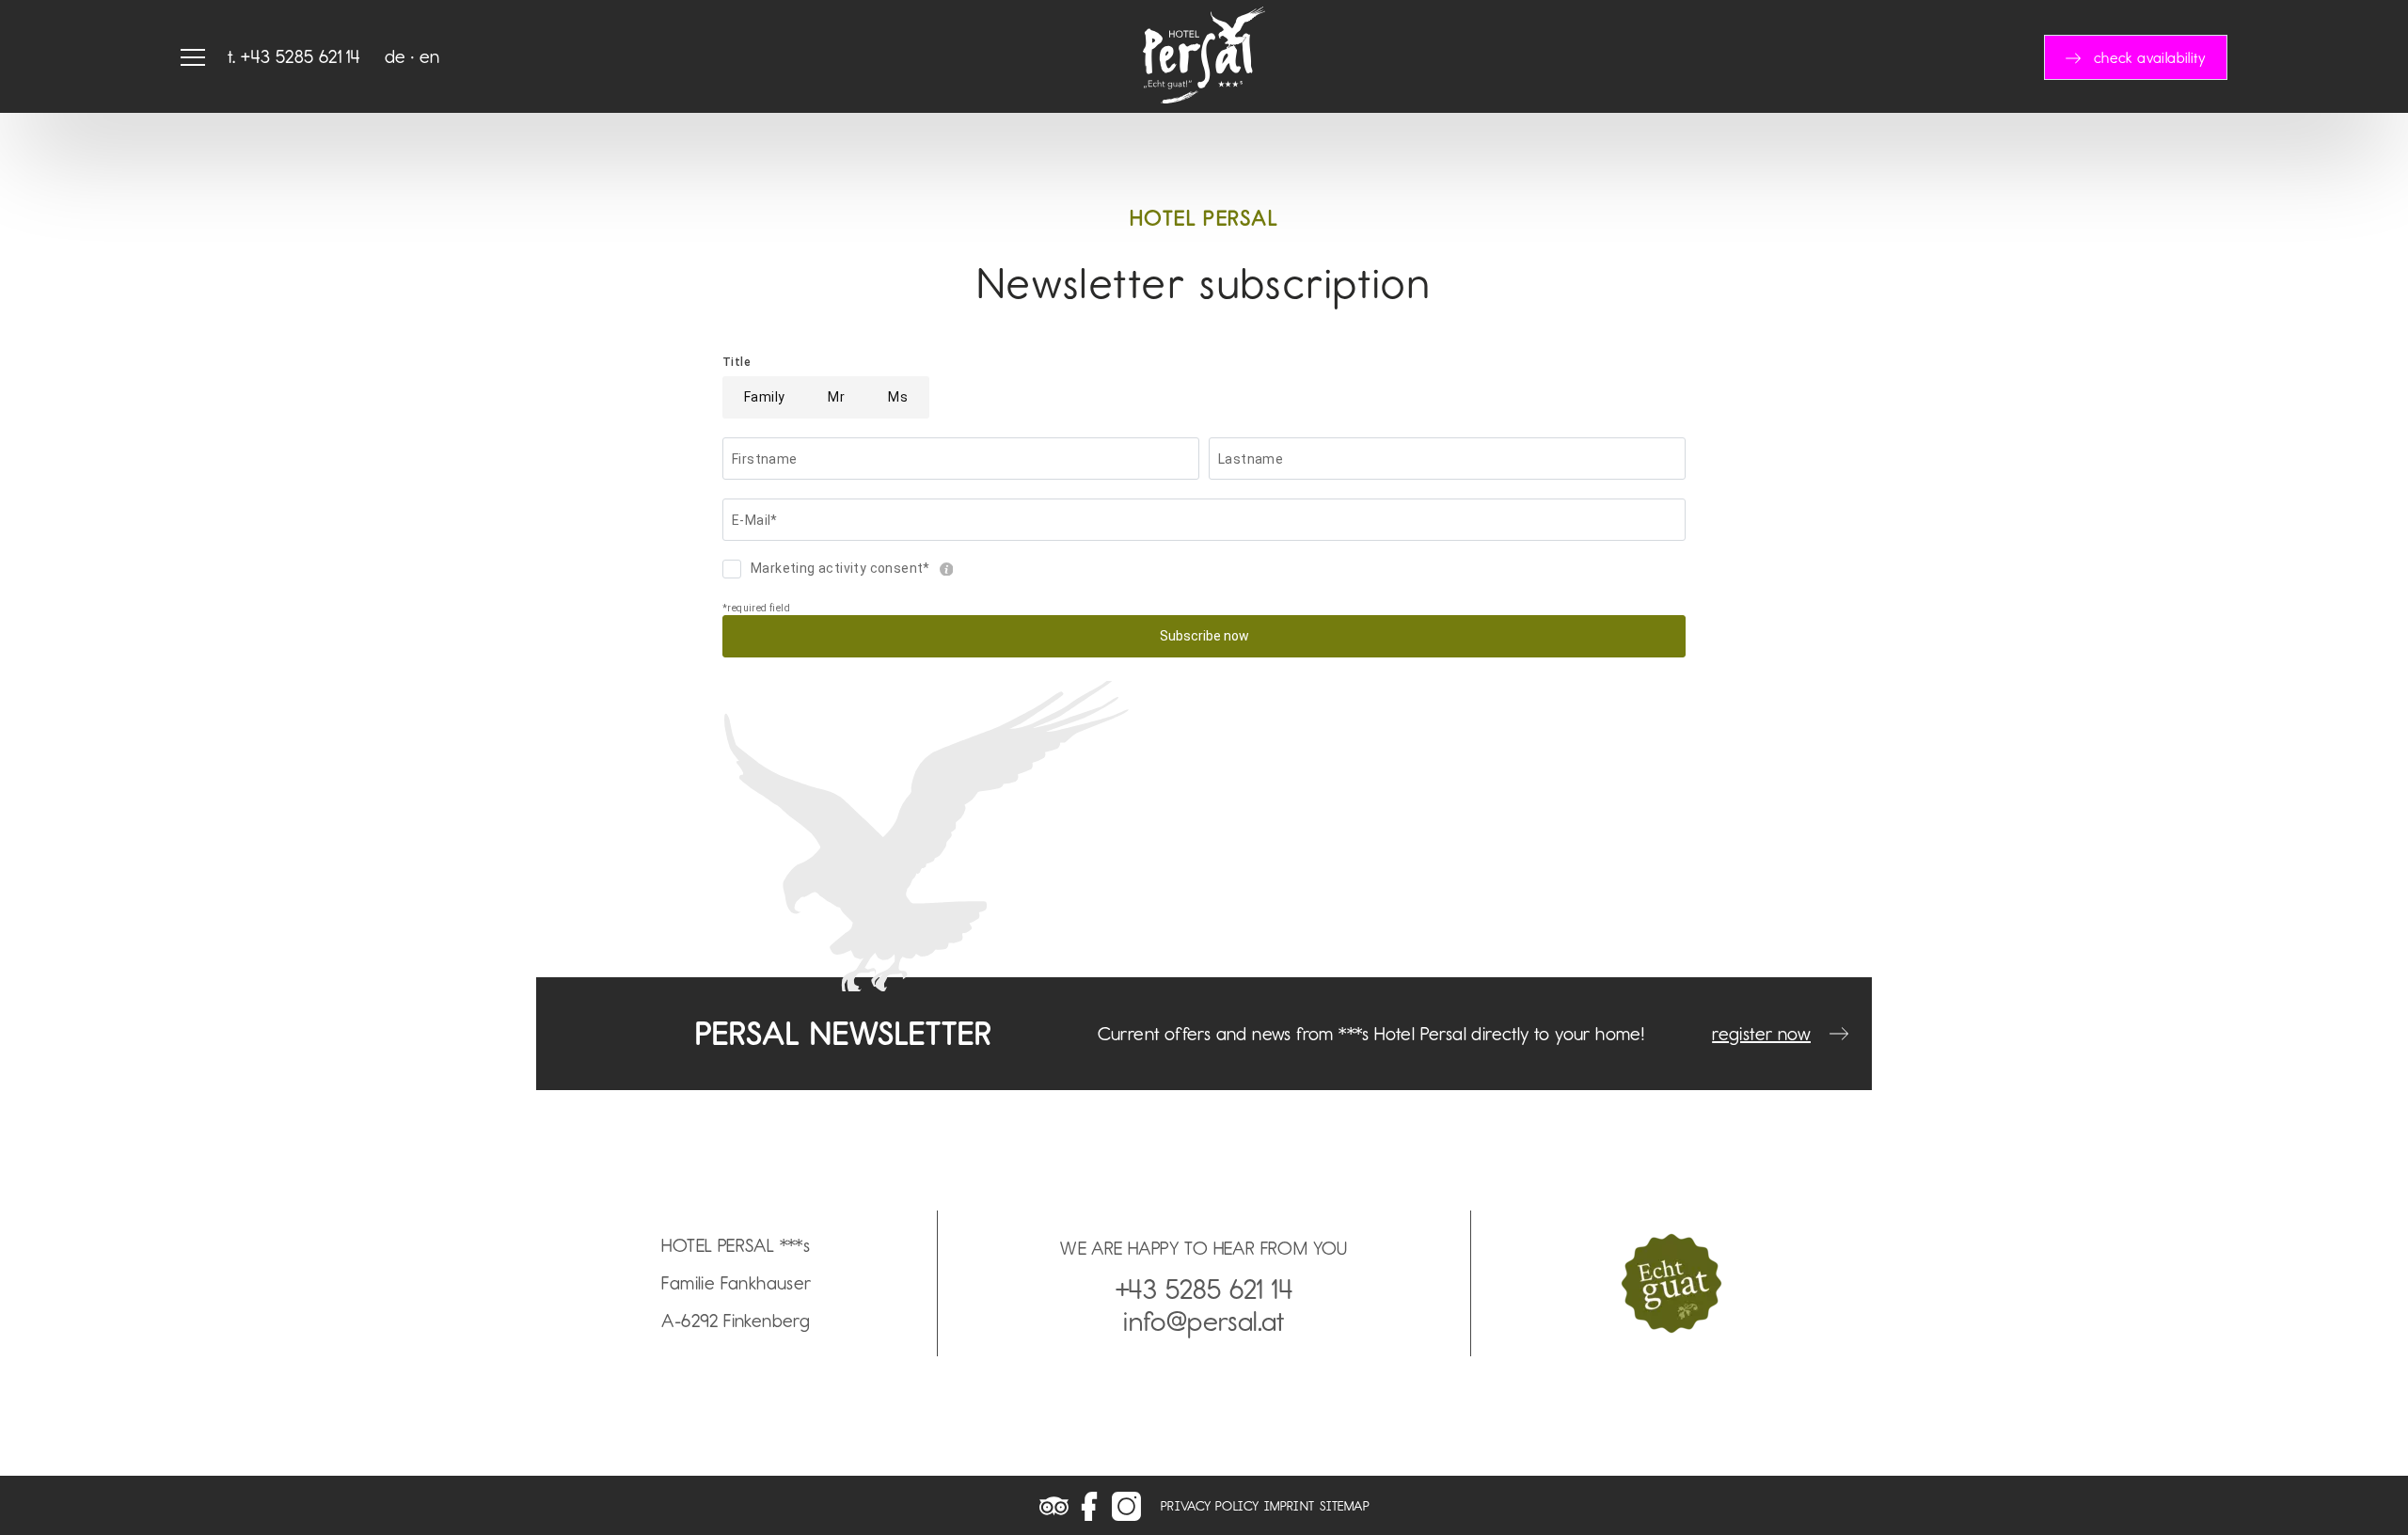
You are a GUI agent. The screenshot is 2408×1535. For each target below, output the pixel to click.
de (396, 56)
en (430, 56)
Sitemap (1345, 1506)
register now (1761, 1034)
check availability (2150, 58)
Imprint (1290, 1506)
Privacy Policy (1210, 1506)
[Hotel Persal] (1204, 97)
